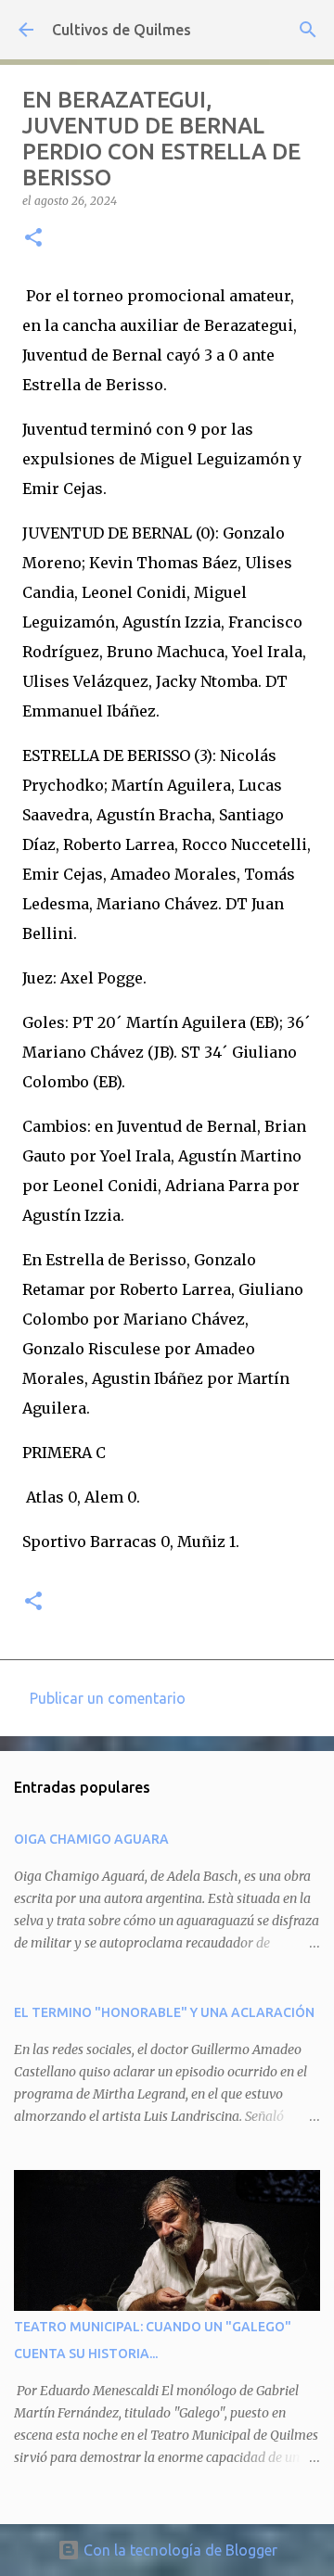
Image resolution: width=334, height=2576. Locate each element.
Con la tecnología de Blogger (179, 2550)
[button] (33, 239)
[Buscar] (308, 30)
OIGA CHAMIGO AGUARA (91, 1839)
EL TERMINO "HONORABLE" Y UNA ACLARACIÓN (164, 2012)
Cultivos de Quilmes (122, 30)
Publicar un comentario (108, 1698)
